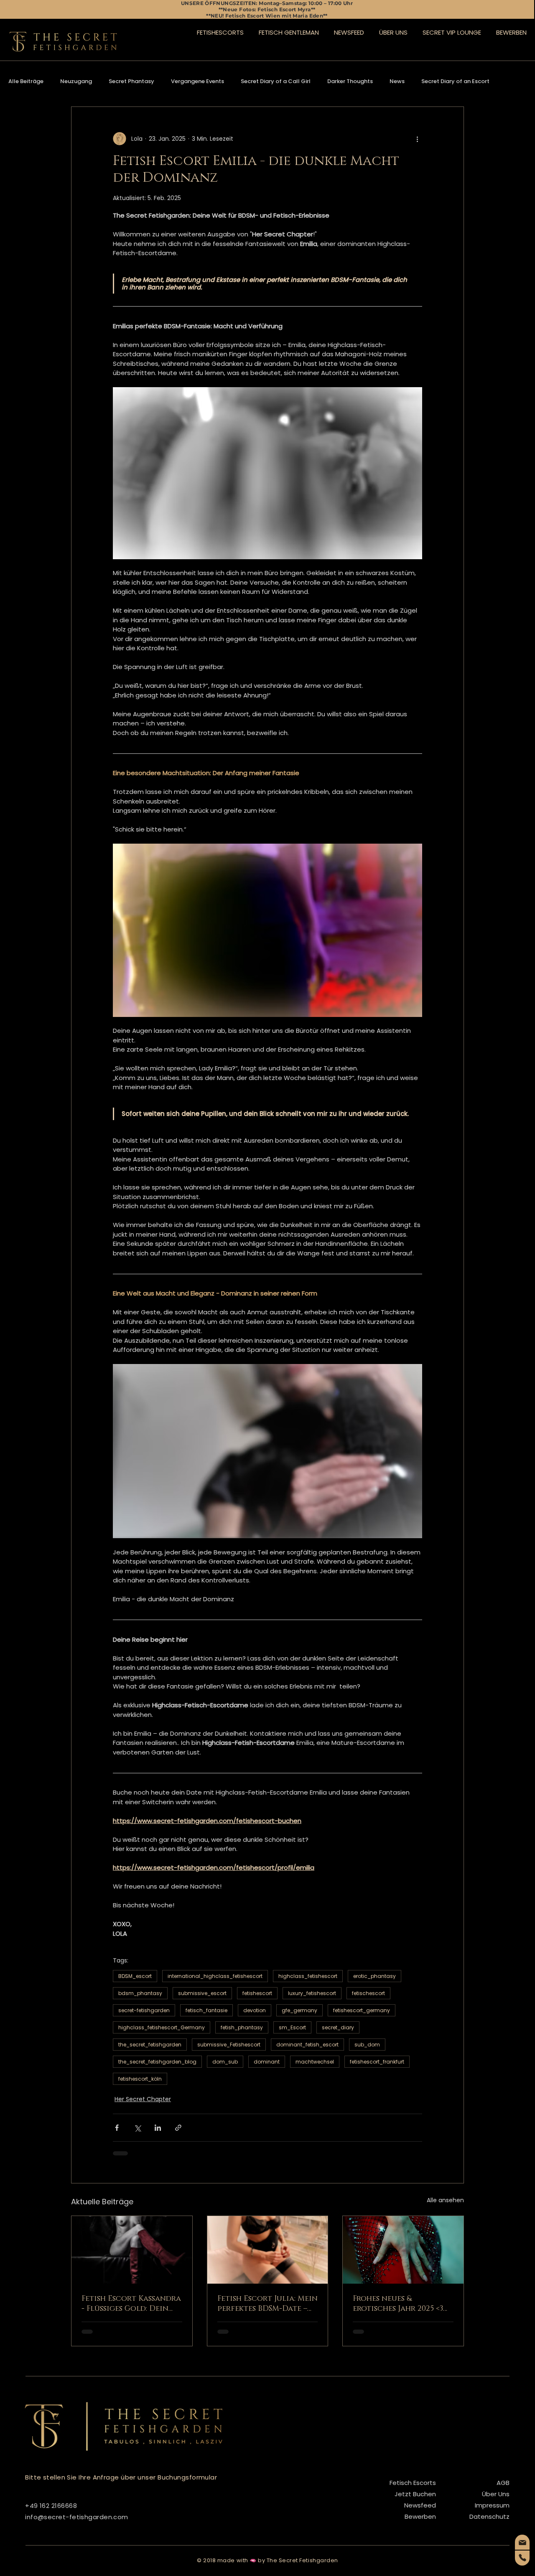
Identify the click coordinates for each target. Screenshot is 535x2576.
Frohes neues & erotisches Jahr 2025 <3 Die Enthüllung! (398, 2304)
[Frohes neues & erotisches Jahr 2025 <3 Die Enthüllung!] (403, 2250)
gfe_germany (299, 2010)
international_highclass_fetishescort (215, 1976)
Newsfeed (420, 2505)
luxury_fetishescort (312, 1993)
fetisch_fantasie (206, 2010)
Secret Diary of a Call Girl (276, 81)
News (397, 81)
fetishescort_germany (362, 2010)
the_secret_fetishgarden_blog (157, 2062)
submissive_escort (202, 1993)
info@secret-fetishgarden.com (77, 2517)
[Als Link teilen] (178, 2128)
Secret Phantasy (131, 81)
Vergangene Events (197, 81)
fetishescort (257, 1993)
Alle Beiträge (26, 81)
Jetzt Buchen (415, 2494)
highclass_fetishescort (308, 1976)
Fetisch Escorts (413, 2483)
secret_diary (338, 2027)
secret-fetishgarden (144, 2010)
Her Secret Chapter (143, 2099)
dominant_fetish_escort (307, 2045)
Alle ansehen (445, 2200)
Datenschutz (489, 2516)
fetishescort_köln (140, 2079)
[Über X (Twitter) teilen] (137, 2128)
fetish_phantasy (242, 2027)
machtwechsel (315, 2062)
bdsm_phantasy (140, 1993)
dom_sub (225, 2062)
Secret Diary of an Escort (455, 81)
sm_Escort (292, 2027)
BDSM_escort (135, 1976)
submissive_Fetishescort (229, 2045)
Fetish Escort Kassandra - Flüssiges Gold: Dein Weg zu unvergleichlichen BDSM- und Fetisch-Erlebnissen (131, 2304)
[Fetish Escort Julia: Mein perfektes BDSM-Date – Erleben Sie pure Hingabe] (268, 2250)
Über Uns (496, 2494)
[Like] (522, 2542)
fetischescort (368, 1993)
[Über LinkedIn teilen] (158, 2128)
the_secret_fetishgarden (150, 2045)
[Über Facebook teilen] (117, 2128)
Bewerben (420, 2516)
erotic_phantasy (374, 1976)
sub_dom (367, 2045)
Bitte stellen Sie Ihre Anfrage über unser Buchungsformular (121, 2477)
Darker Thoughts (350, 81)
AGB (503, 2483)
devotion (255, 2010)
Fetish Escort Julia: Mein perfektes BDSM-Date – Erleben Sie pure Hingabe (267, 2304)
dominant (267, 2062)
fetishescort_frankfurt (377, 2062)
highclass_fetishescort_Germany (162, 2027)
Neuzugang (76, 81)
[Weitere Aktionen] (417, 139)
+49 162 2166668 (51, 2506)
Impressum (492, 2505)
